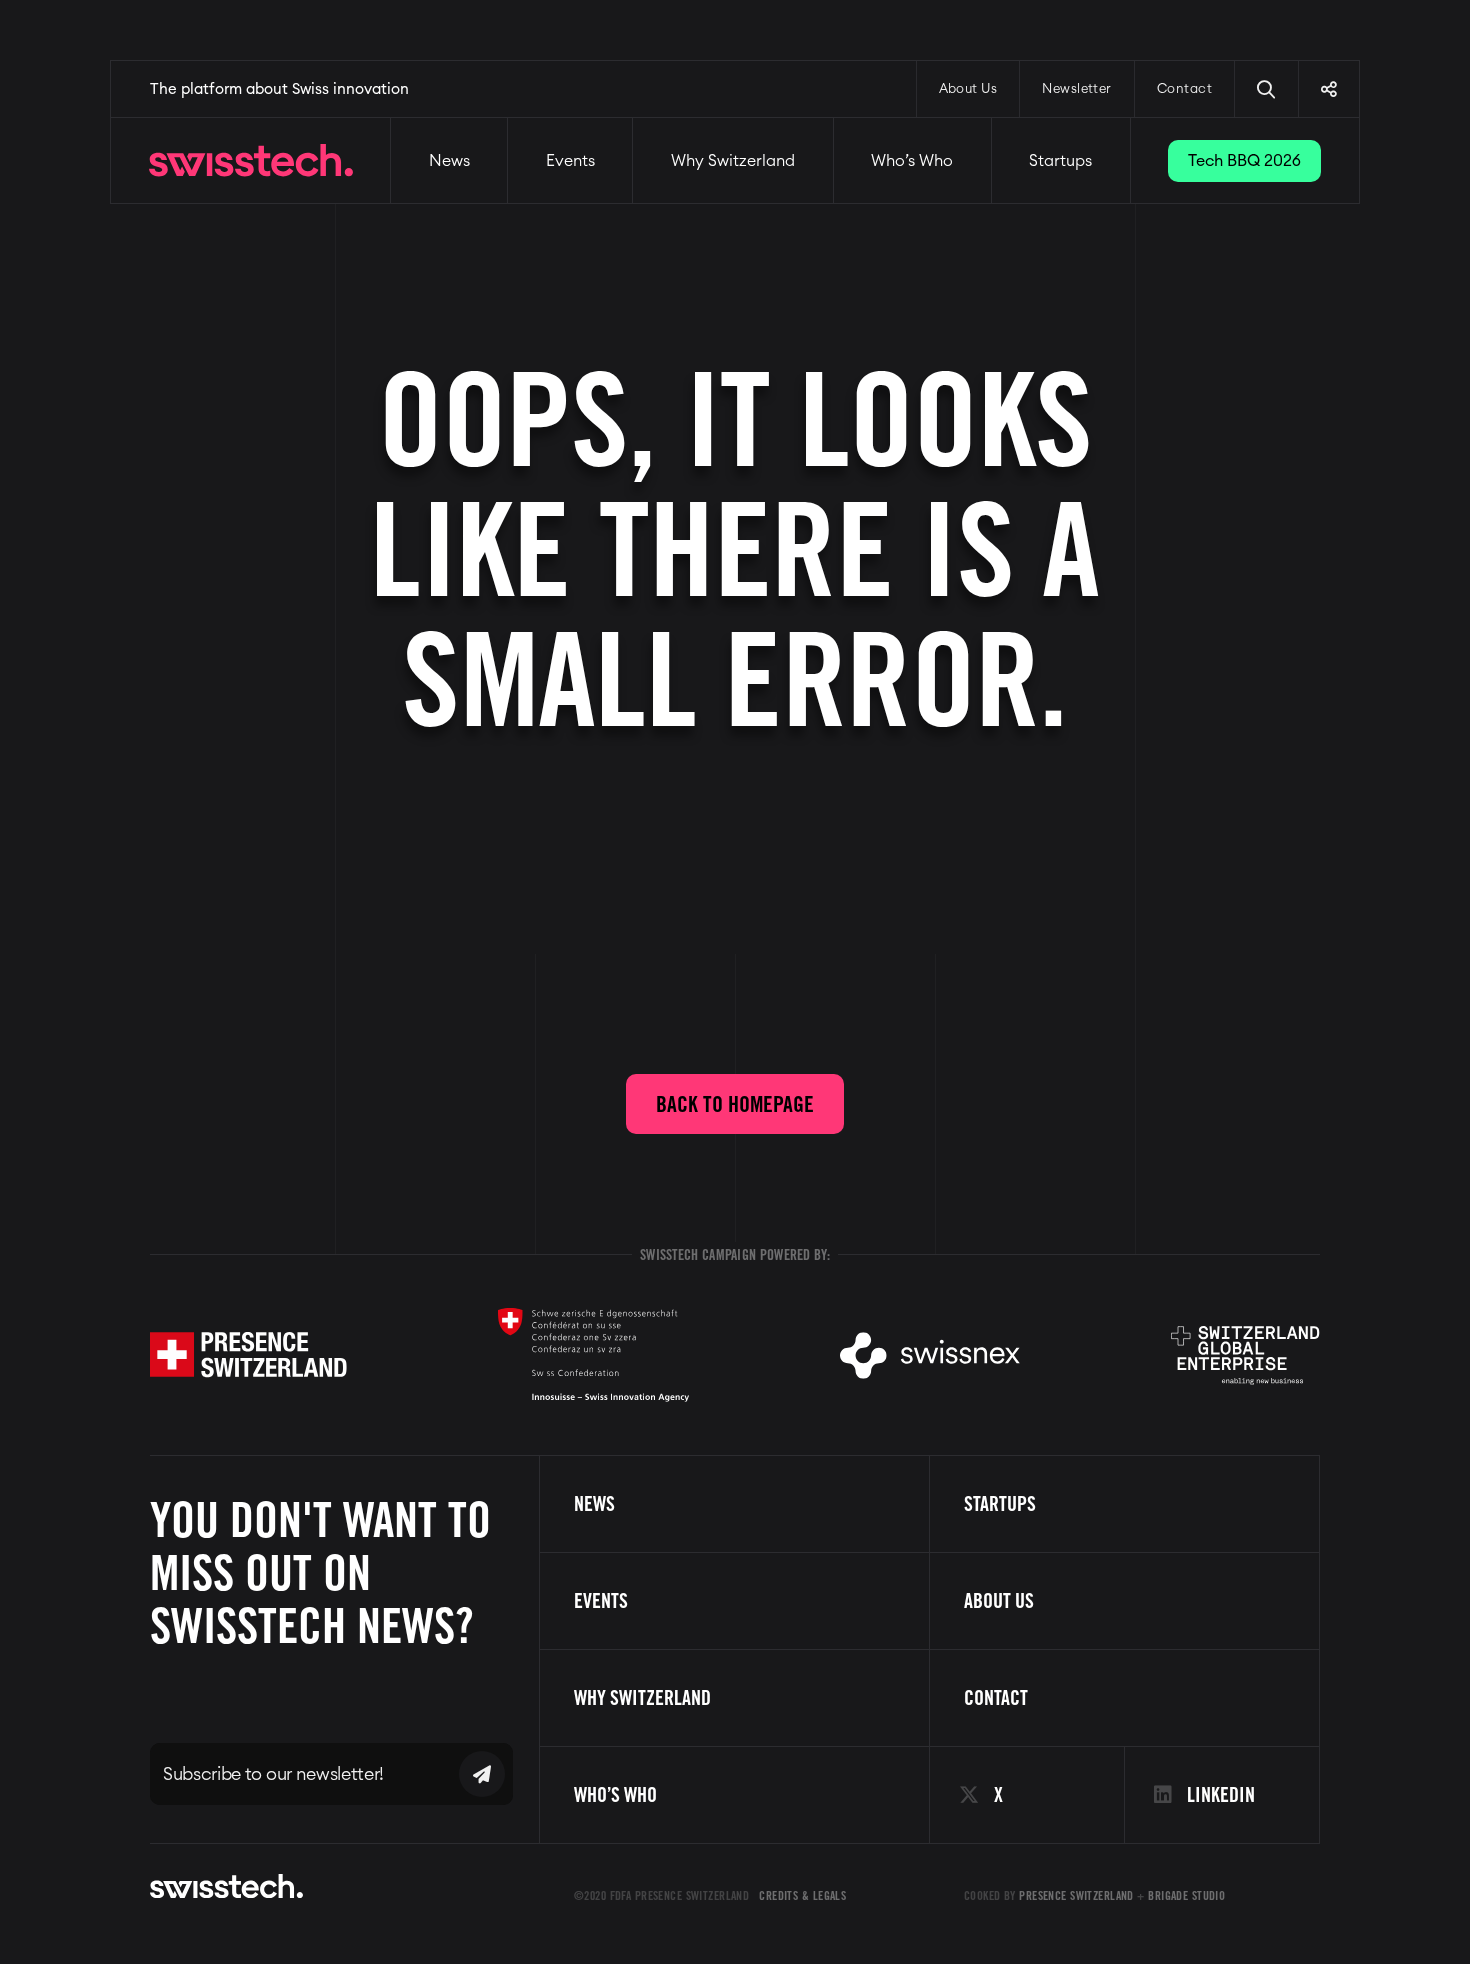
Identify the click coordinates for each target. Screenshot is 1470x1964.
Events (570, 161)
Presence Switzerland (1076, 1895)
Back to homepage (735, 1104)
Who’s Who (912, 161)
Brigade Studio (1186, 1895)
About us (999, 1601)
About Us (968, 89)
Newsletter (1077, 89)
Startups (1060, 161)
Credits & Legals (802, 1896)
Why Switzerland (733, 161)
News (449, 161)
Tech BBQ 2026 (1244, 161)
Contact (1184, 89)
